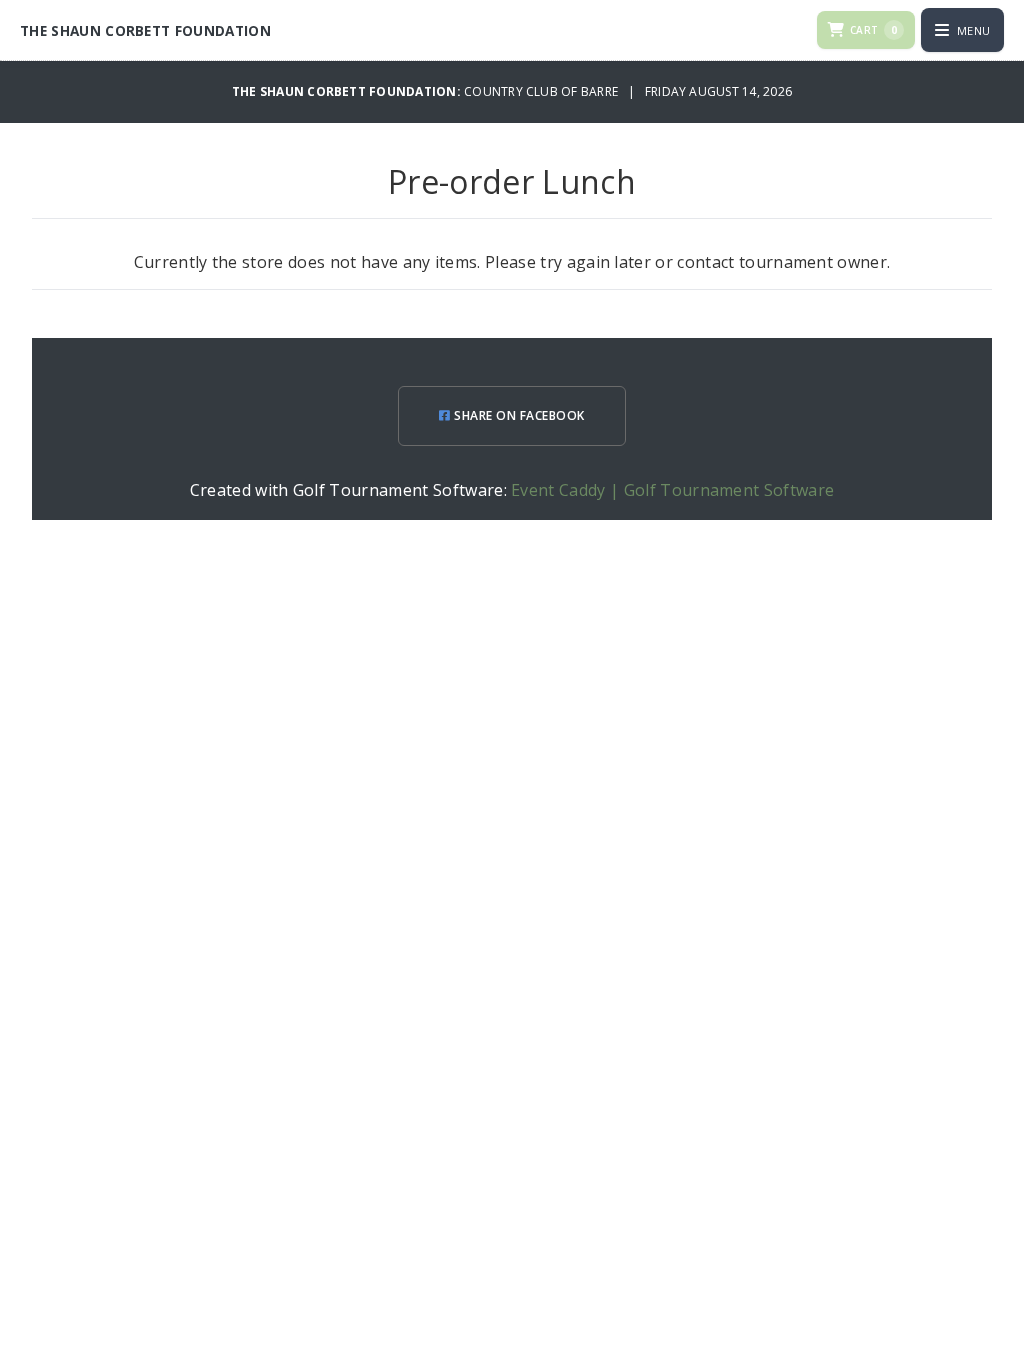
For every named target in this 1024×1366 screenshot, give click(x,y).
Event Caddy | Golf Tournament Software (672, 490)
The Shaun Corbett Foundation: (348, 91)
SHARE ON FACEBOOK (518, 415)
